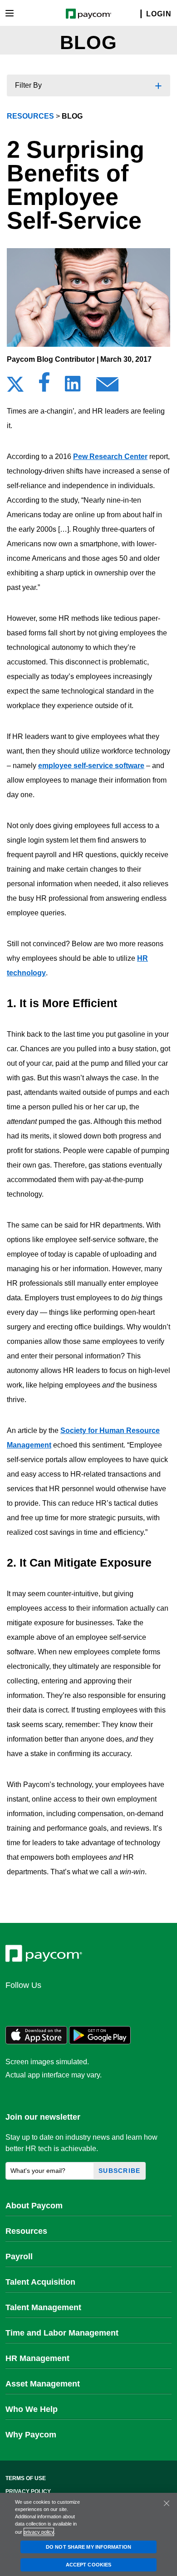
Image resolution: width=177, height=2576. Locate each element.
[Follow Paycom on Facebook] (59, 2005)
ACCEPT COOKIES (88, 2565)
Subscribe (120, 2171)
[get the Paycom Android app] (100, 2042)
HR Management (37, 2358)
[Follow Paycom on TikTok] (124, 2005)
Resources (26, 2231)
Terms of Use (26, 2478)
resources (30, 116)
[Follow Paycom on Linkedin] (15, 2005)
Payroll (19, 2256)
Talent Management (43, 2307)
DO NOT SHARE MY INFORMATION (88, 2547)
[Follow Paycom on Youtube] (103, 2005)
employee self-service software (91, 766)
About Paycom (34, 2206)
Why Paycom (31, 2435)
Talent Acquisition (40, 2282)
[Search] (135, 14)
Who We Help (32, 2409)
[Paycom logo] (89, 13)
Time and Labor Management (62, 2333)
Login (159, 14)
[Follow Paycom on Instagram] (81, 2005)
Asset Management (43, 2384)
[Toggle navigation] (10, 13)
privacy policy (39, 2532)
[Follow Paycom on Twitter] (37, 2005)
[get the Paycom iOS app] (36, 2042)
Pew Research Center (110, 457)
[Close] (167, 2503)
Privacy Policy (28, 2491)
